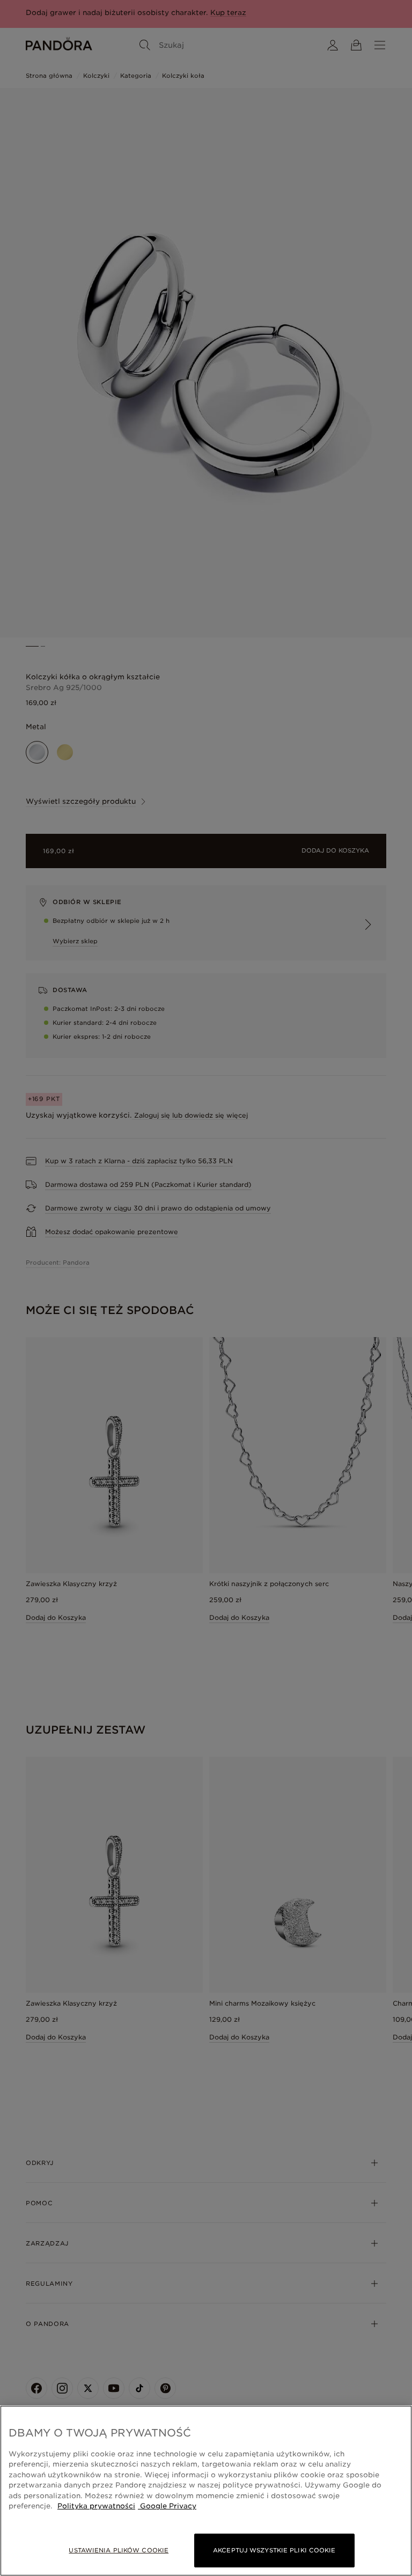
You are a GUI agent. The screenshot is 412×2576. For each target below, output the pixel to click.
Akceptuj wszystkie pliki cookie (274, 2550)
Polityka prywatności (96, 2506)
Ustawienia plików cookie (119, 2550)
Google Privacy (167, 2506)
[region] (206, 2491)
